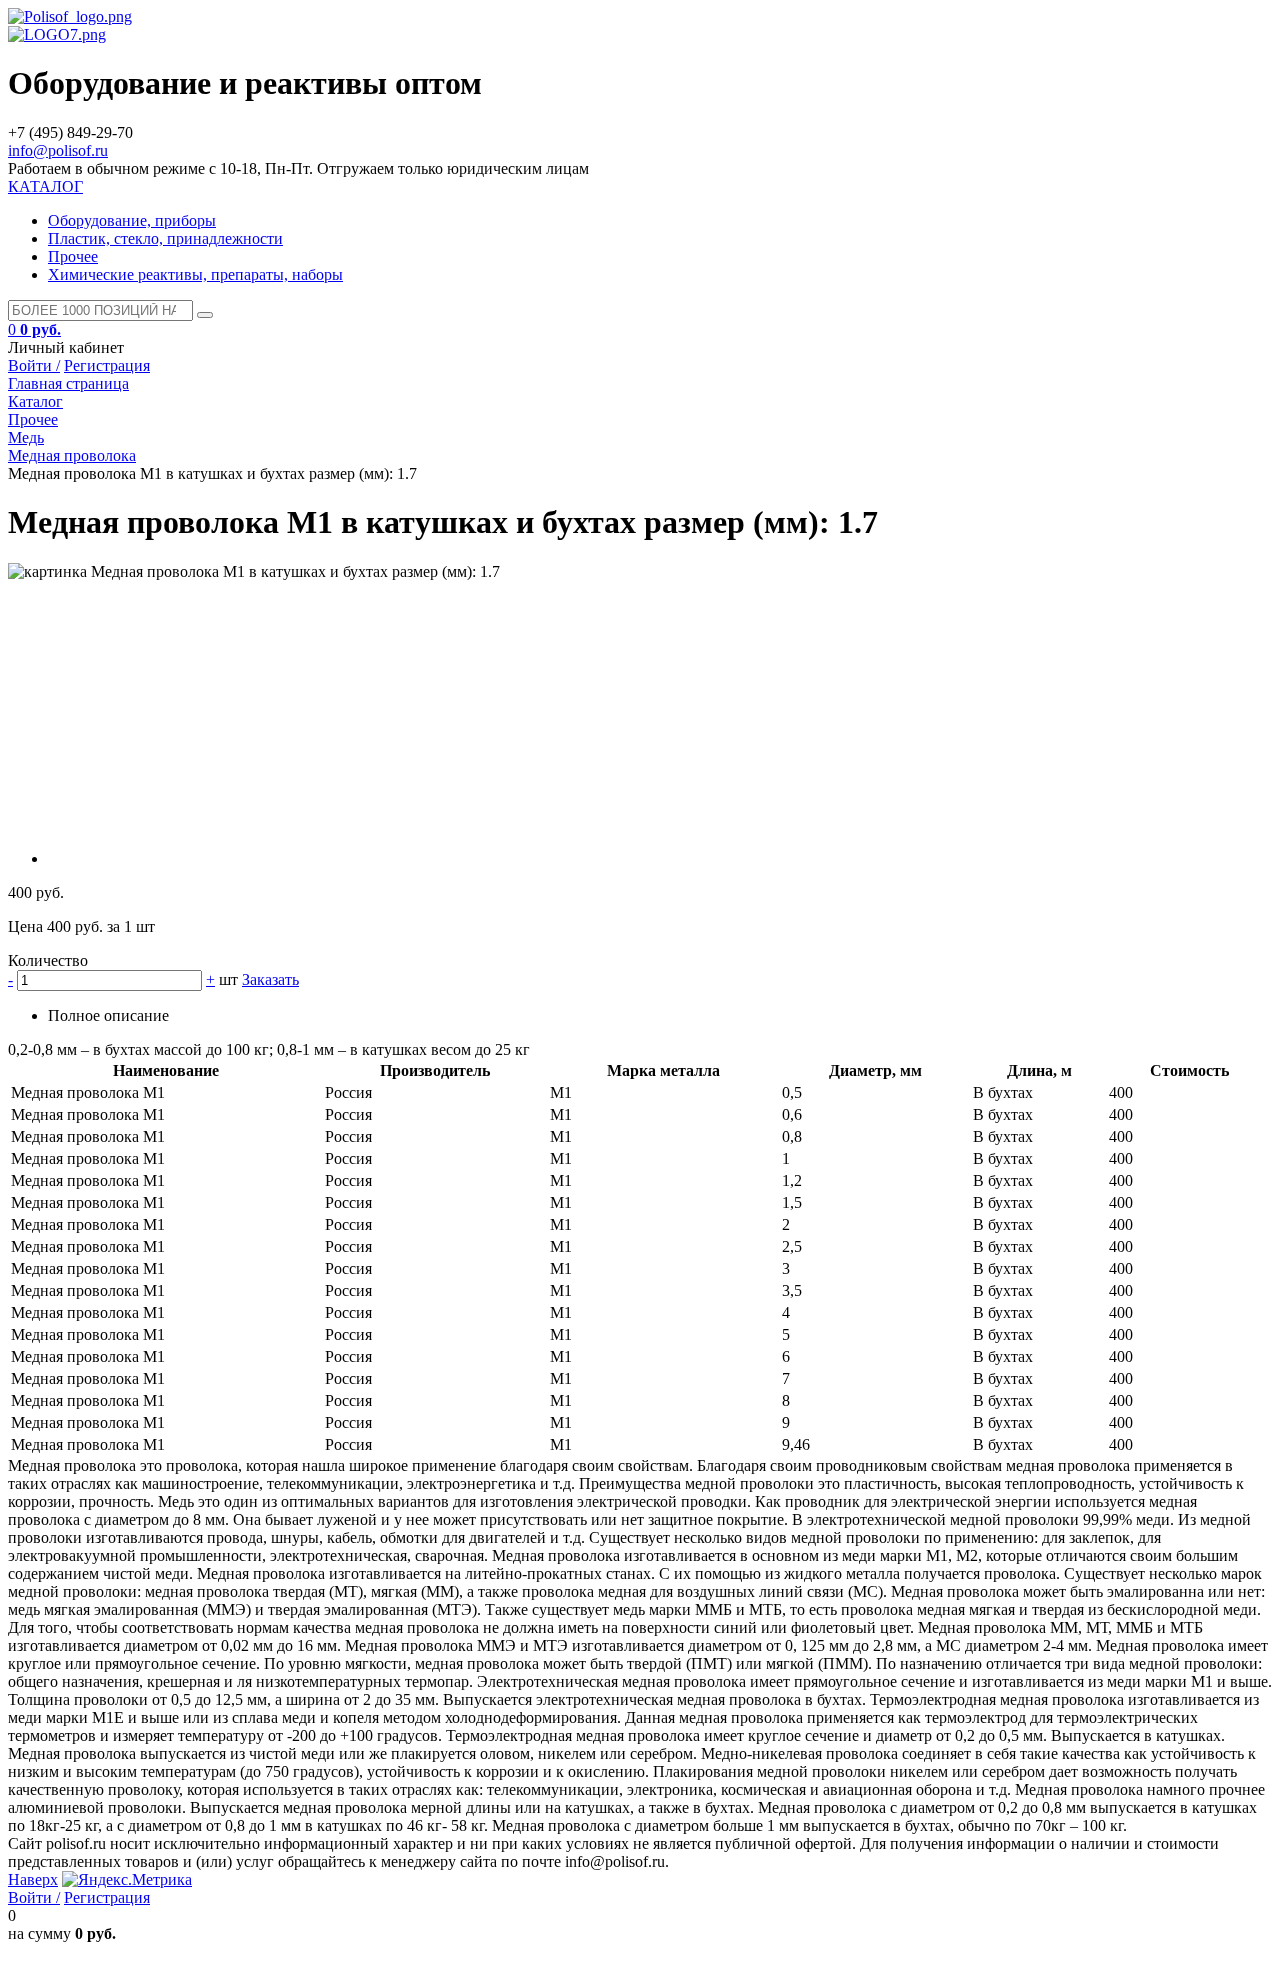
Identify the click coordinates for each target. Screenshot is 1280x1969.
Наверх (33, 1879)
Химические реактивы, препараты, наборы (195, 274)
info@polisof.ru (58, 150)
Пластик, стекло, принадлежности (165, 238)
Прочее (73, 256)
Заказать (270, 979)
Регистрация (107, 365)
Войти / (34, 365)
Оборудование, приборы (132, 220)
